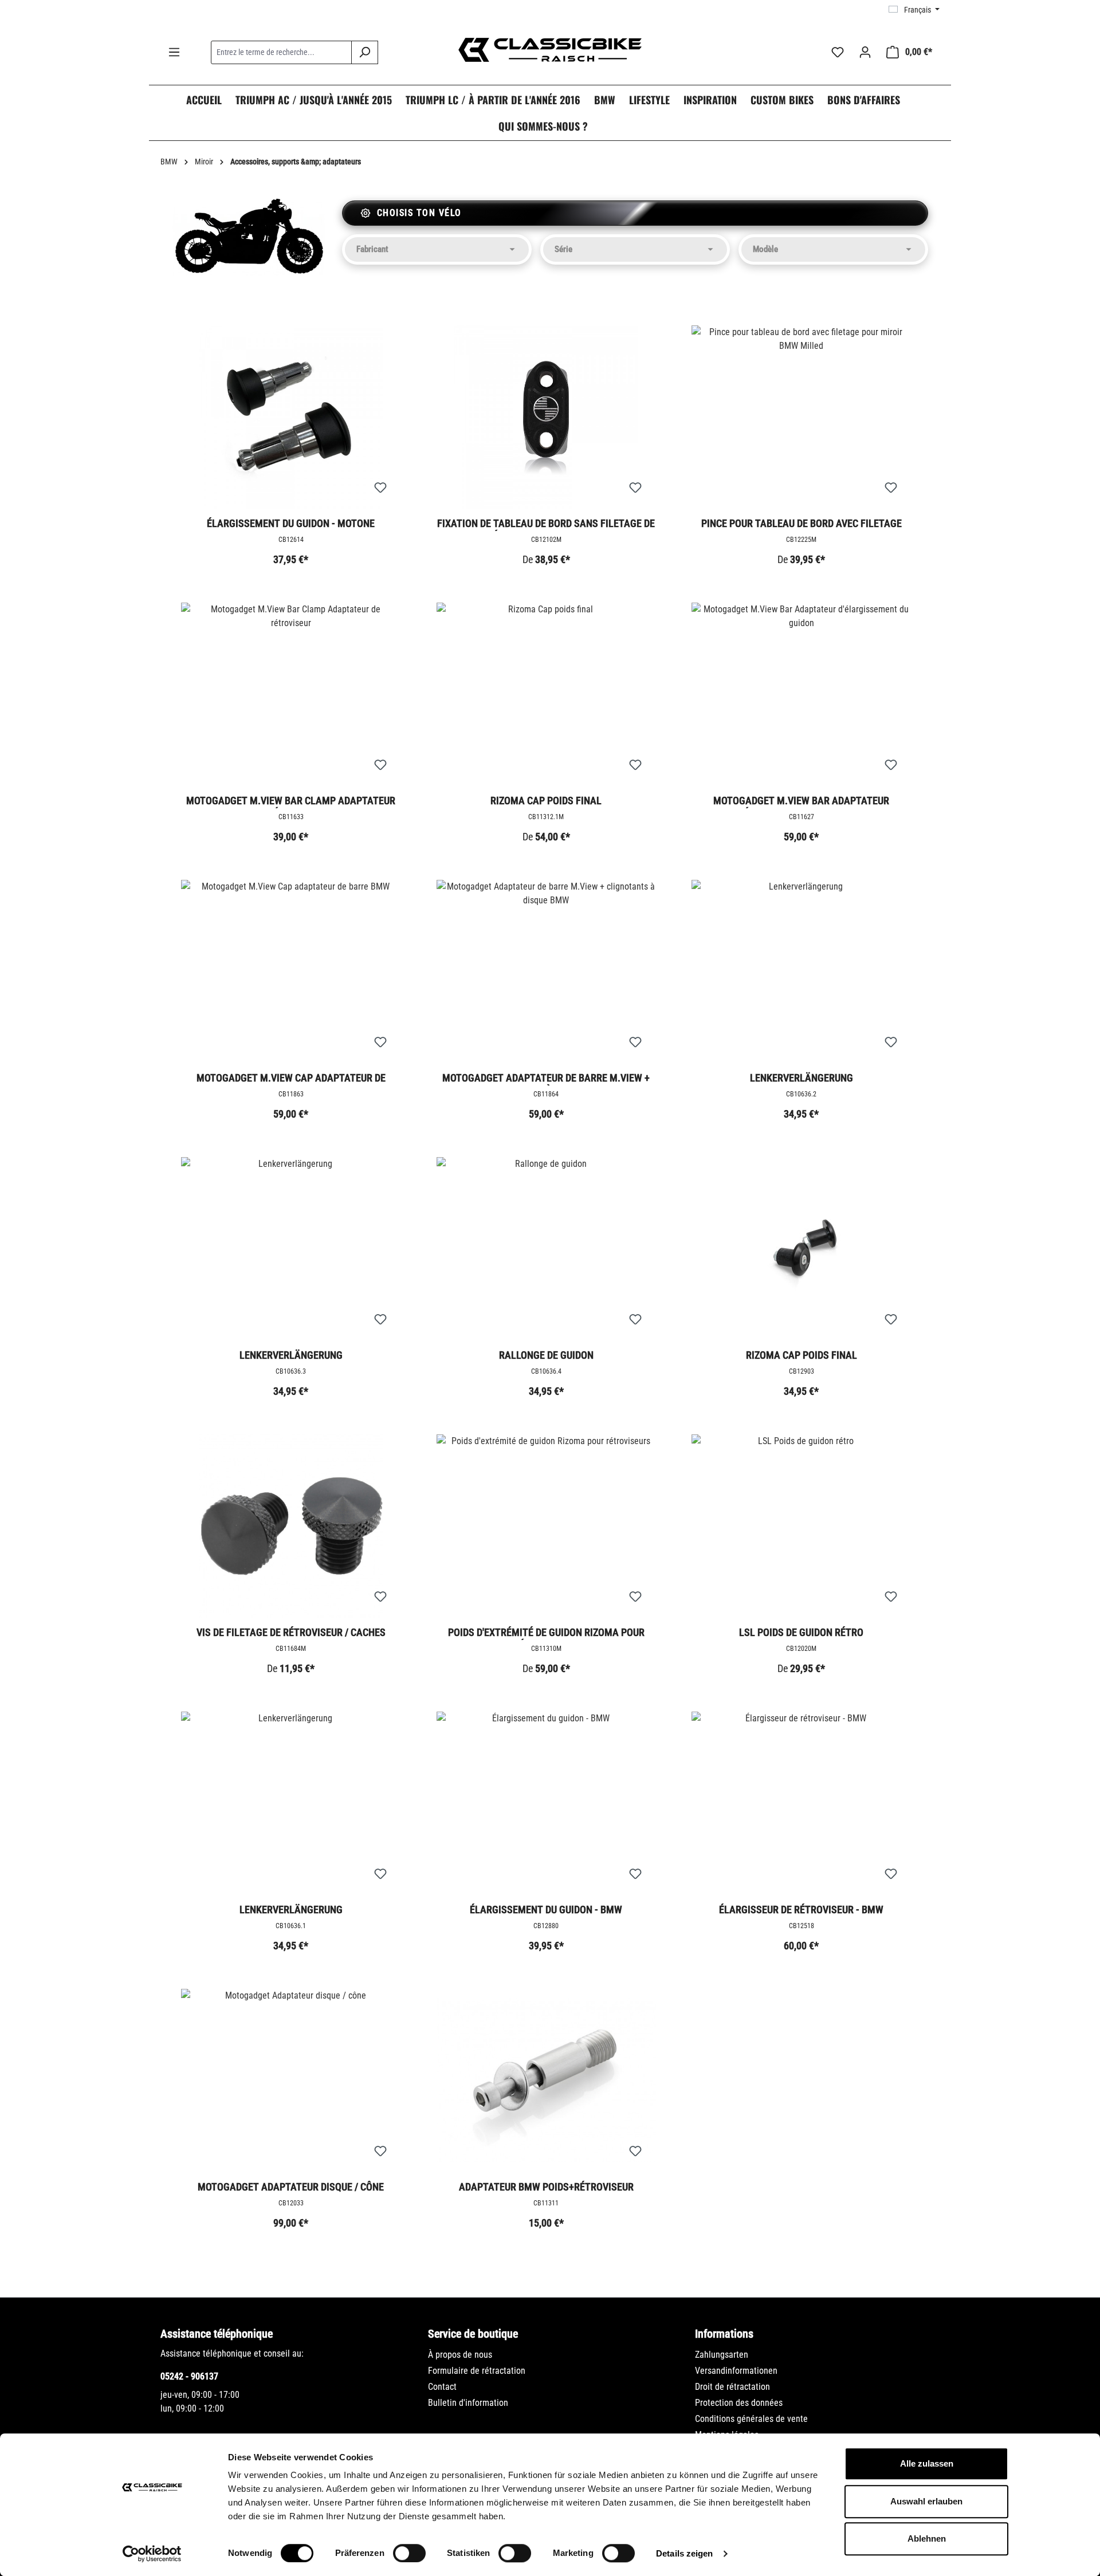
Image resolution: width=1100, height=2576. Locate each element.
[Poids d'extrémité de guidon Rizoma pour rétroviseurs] (547, 1526)
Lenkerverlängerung (802, 1078)
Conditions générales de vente (751, 2419)
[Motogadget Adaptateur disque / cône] (291, 2081)
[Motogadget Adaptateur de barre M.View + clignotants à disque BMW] (547, 972)
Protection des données (739, 2403)
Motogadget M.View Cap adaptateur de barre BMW (291, 1079)
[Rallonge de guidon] (547, 1249)
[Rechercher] (365, 52)
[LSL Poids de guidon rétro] (802, 1526)
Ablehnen (927, 2538)
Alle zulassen (927, 2463)
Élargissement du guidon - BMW (546, 1910)
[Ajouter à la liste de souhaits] (380, 488)
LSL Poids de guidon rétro (801, 1632)
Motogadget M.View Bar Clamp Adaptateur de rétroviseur (291, 801)
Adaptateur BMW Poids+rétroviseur (546, 2187)
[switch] (409, 2553)
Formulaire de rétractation (477, 2371)
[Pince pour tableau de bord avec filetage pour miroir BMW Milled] (802, 417)
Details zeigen (684, 2553)
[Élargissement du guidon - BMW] (547, 1803)
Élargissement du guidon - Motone (291, 523)
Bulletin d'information (468, 2403)
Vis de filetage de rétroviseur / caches (291, 1632)
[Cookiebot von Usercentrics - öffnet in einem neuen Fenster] (152, 2554)
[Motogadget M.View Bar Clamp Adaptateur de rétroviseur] (291, 694)
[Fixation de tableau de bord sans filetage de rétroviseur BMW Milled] (547, 417)
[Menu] (174, 52)
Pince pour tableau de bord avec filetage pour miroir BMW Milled (802, 524)
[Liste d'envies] (838, 52)
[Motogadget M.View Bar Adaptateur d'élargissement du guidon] (802, 694)
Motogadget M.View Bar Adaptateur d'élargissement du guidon (801, 801)
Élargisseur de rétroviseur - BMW (801, 1910)
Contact (442, 2387)
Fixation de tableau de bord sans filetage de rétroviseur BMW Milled (546, 524)
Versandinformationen (736, 2371)
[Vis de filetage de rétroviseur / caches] (291, 1526)
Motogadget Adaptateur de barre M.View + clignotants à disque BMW (546, 1079)
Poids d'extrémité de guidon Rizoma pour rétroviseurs (546, 1633)
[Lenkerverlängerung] (802, 972)
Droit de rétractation (732, 2387)
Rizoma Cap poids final (546, 801)
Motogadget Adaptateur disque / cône (291, 2187)
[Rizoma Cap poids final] (547, 694)
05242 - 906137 (189, 2376)
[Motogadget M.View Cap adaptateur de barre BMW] (291, 972)
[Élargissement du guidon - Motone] (291, 417)
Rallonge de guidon (546, 1355)
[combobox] (281, 52)
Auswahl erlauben (926, 2501)
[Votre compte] (865, 52)
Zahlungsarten (722, 2355)
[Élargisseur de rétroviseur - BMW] (802, 1803)
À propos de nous (460, 2355)
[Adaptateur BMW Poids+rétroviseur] (547, 2081)
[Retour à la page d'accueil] (550, 50)
